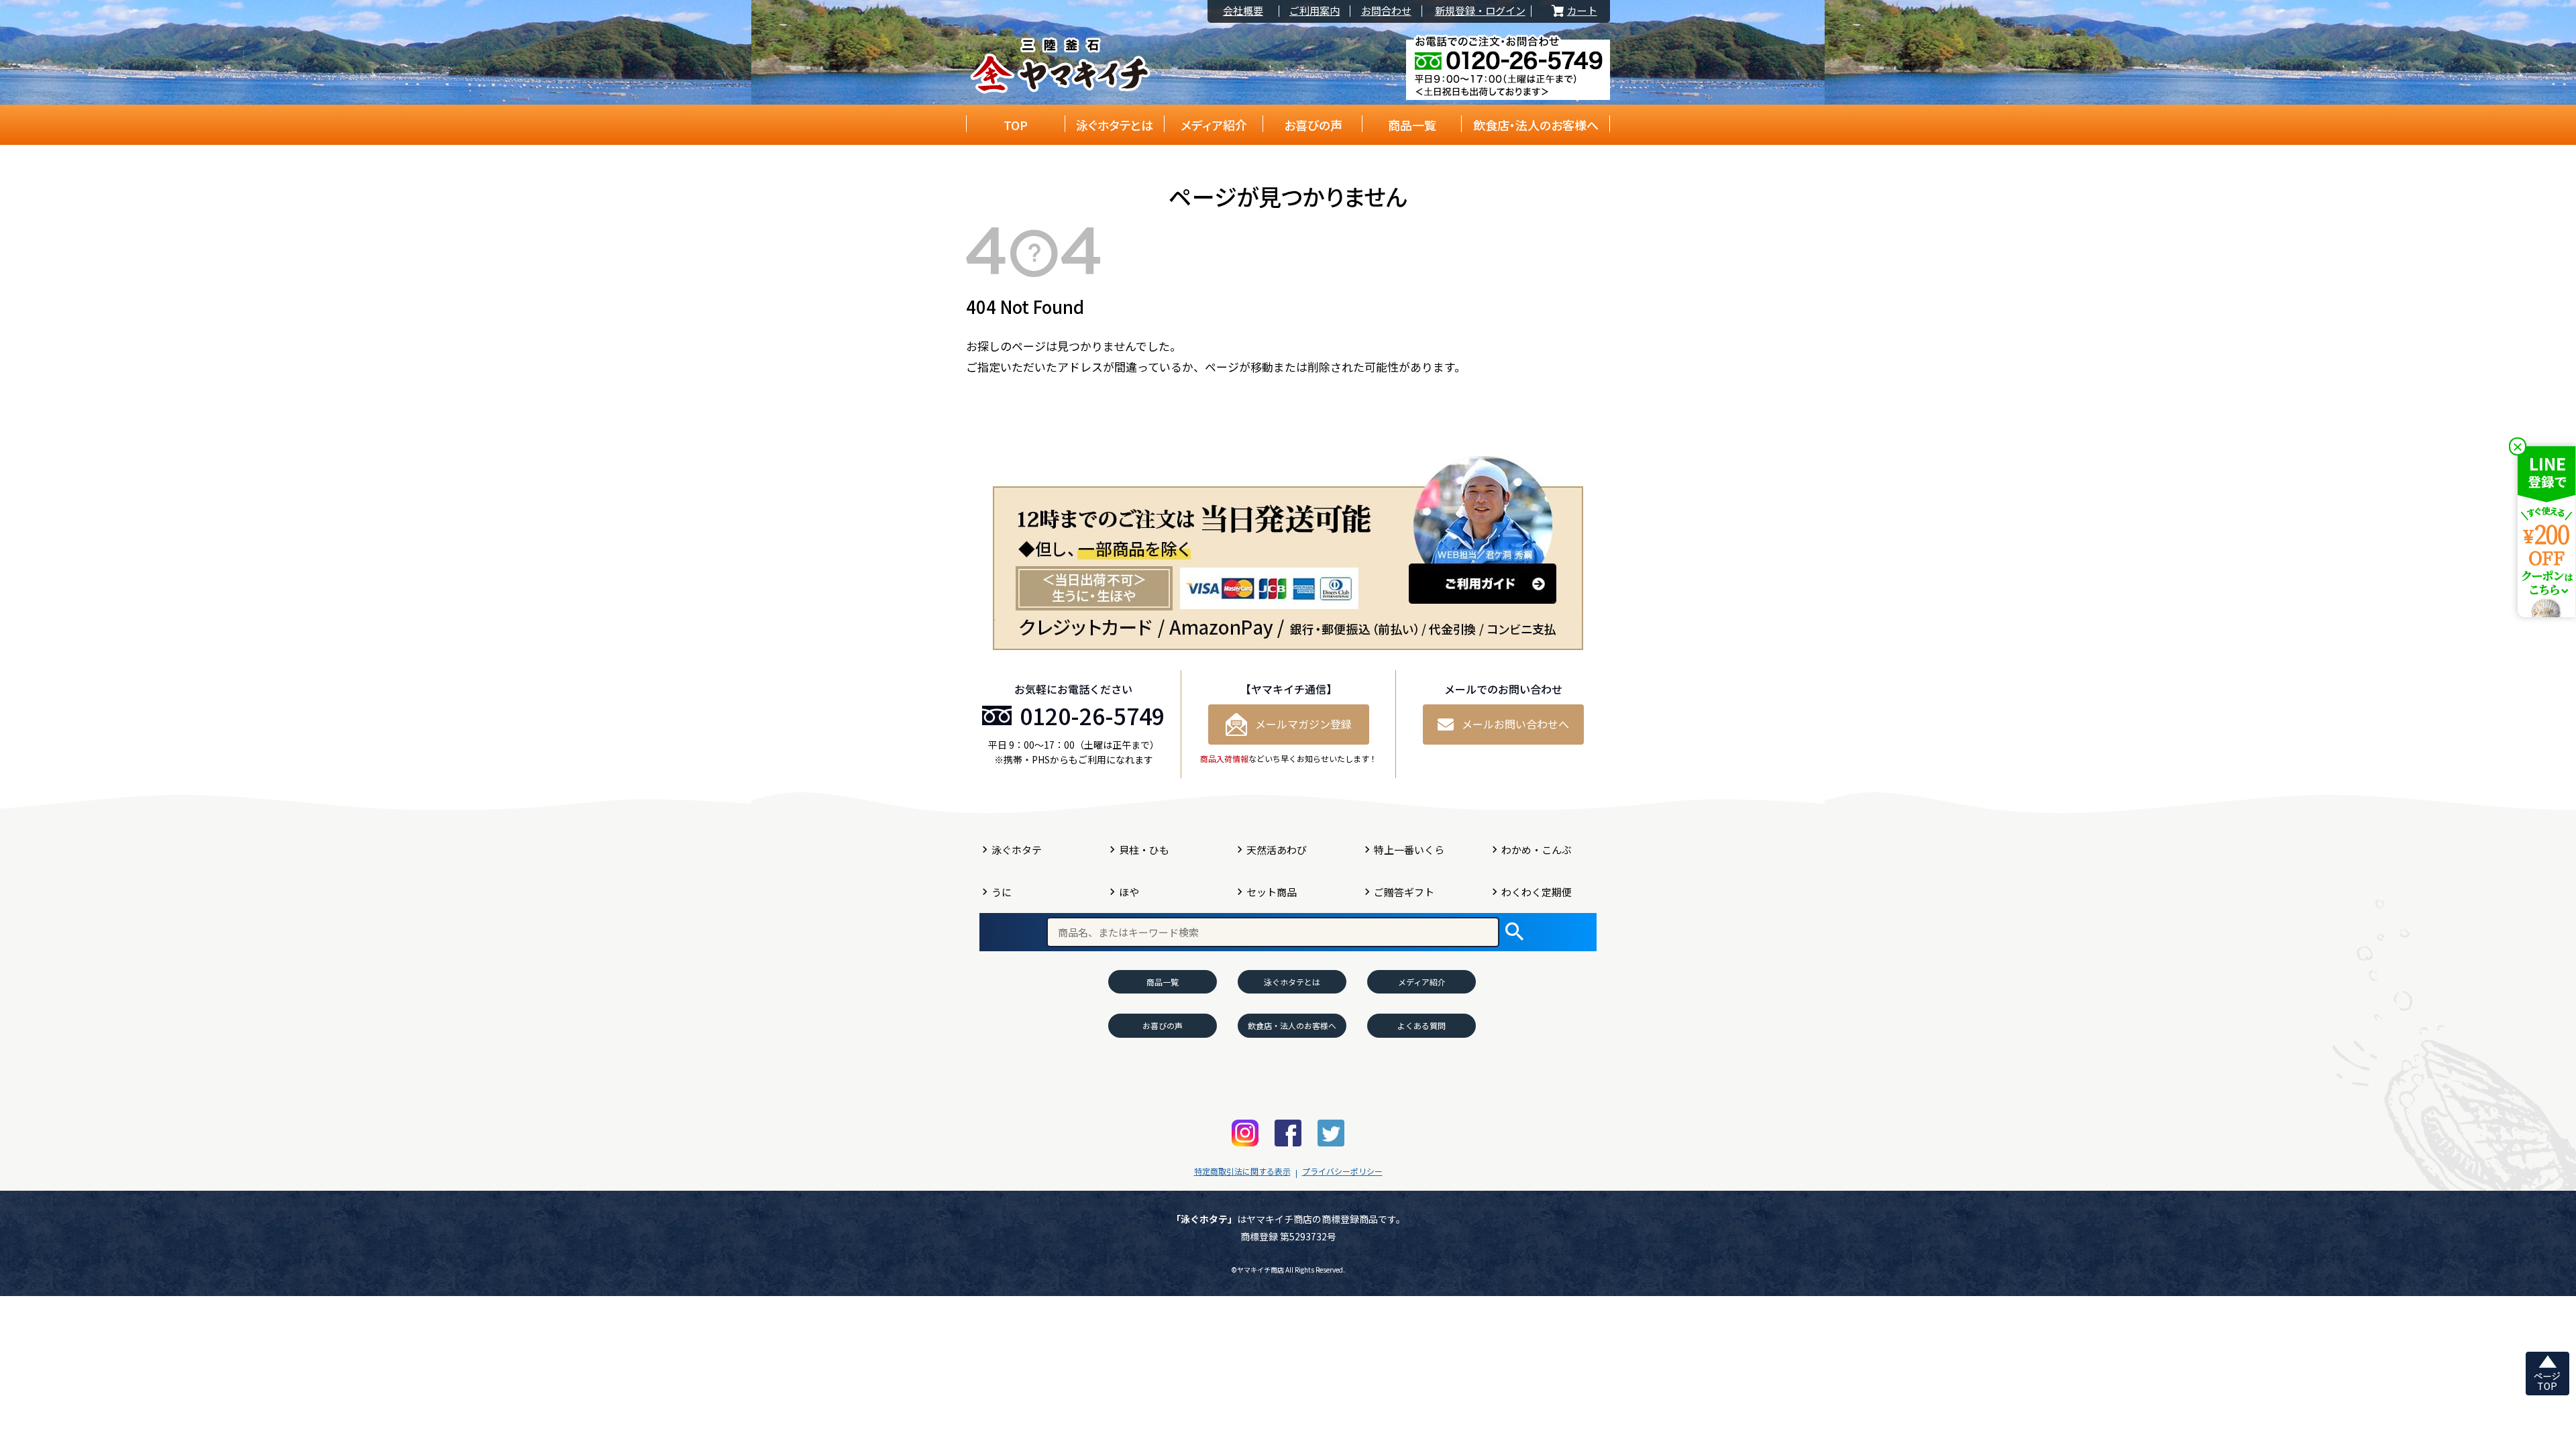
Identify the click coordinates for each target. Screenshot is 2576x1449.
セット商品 (1272, 892)
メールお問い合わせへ (1515, 724)
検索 (1514, 932)
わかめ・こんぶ (1537, 850)
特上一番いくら (1409, 850)
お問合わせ (1386, 11)
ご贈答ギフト (1404, 892)
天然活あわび (1277, 850)
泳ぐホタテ (1017, 850)
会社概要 (1243, 11)
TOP (1016, 125)
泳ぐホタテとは (1115, 125)
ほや (1129, 892)
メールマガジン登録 (1303, 724)
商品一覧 (1412, 125)
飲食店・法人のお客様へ (1536, 125)
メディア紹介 (1214, 125)
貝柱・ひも (1144, 850)
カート (1573, 11)
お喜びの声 (1313, 125)
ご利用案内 (1314, 11)
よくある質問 (1421, 1025)
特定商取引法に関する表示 (1242, 1171)
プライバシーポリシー (1342, 1171)
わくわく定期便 (1537, 892)
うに (1002, 892)
